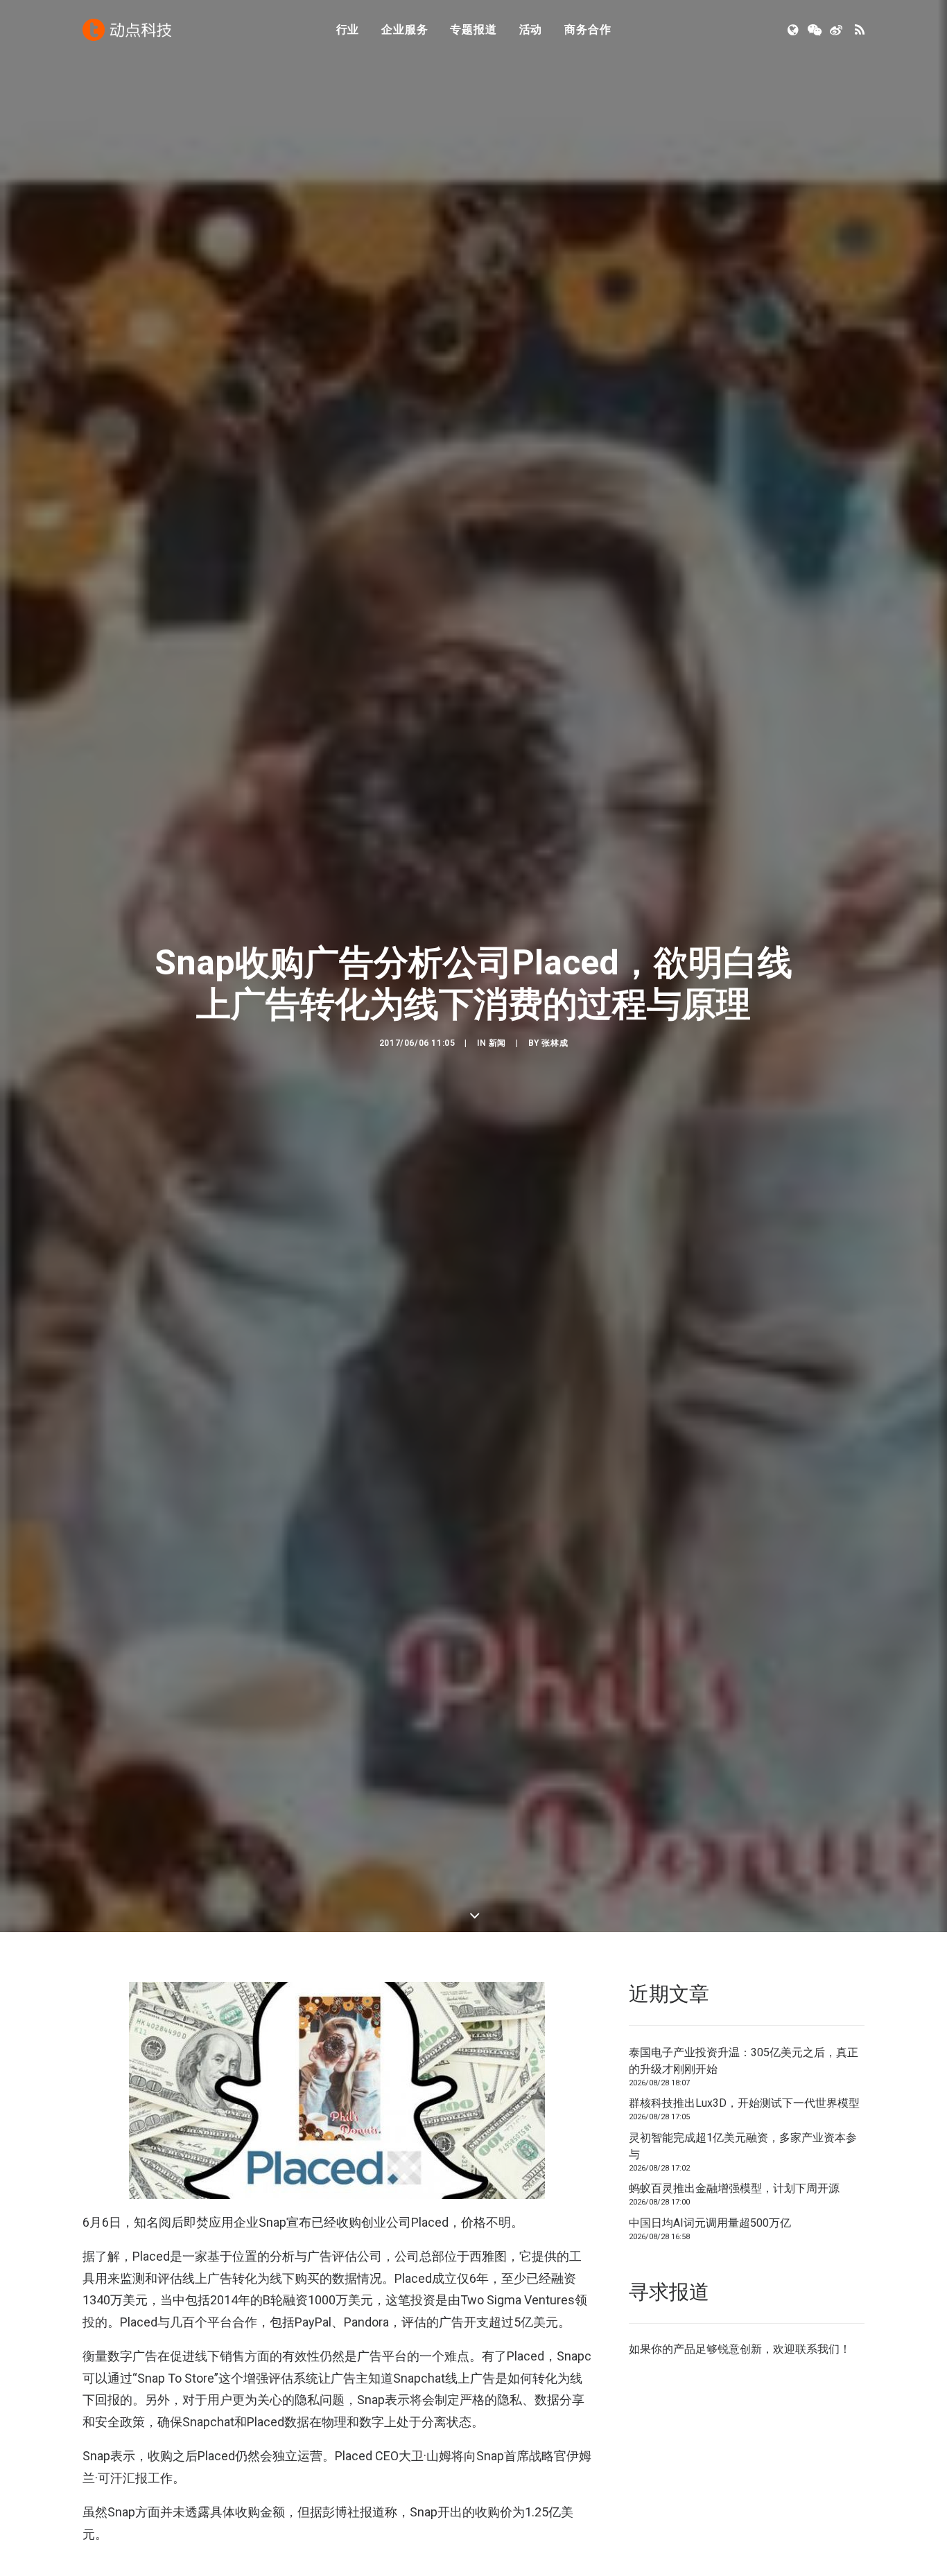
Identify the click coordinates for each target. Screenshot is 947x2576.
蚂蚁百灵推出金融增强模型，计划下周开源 (734, 2188)
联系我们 (817, 2349)
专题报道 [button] (473, 29)
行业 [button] (348, 29)
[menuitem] (348, 30)
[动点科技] (127, 30)
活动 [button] (531, 29)
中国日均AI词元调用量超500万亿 (710, 2223)
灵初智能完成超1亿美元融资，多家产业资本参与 (743, 2146)
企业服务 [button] (405, 29)
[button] (794, 30)
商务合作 (588, 29)
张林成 (555, 1043)
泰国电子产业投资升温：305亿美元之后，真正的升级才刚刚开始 (744, 2061)
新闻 (497, 1043)
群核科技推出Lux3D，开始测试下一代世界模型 (744, 2103)
